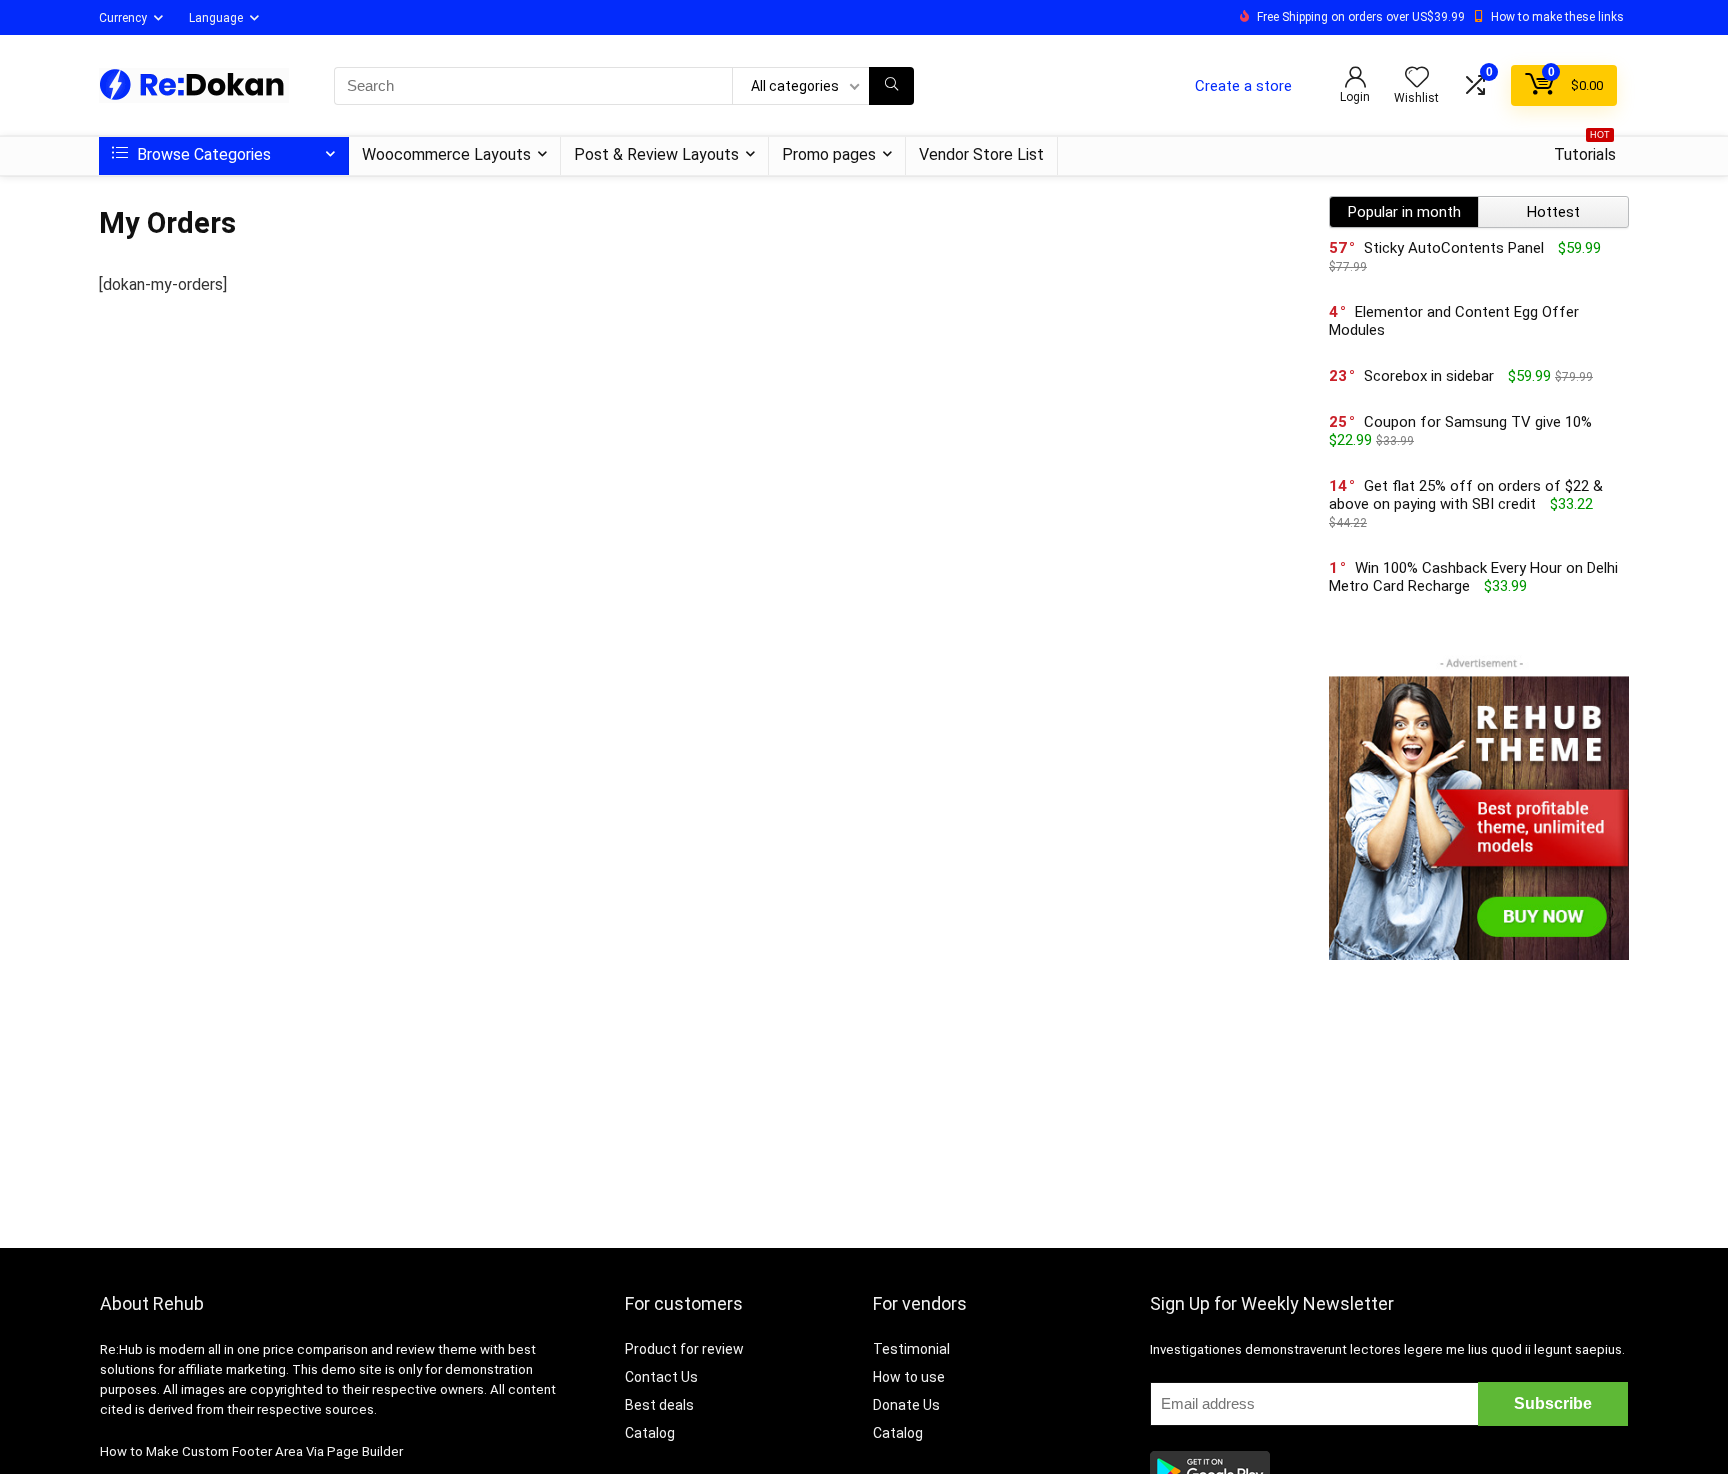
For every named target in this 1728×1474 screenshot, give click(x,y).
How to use (909, 1377)
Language (216, 18)
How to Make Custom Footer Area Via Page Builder (251, 1451)
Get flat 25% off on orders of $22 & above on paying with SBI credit (1466, 495)
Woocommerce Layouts (446, 154)
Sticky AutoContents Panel (1454, 248)
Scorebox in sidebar (1429, 376)
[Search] (891, 86)
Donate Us (906, 1405)
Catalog (650, 1433)
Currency (123, 18)
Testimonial (911, 1349)
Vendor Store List (981, 154)
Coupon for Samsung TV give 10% (1478, 422)
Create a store (1243, 86)
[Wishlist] (1417, 79)
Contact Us (661, 1377)
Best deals (659, 1405)
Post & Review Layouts (656, 154)
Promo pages (829, 154)
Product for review (684, 1349)
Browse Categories (202, 154)
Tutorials (1585, 150)
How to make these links (1557, 17)
